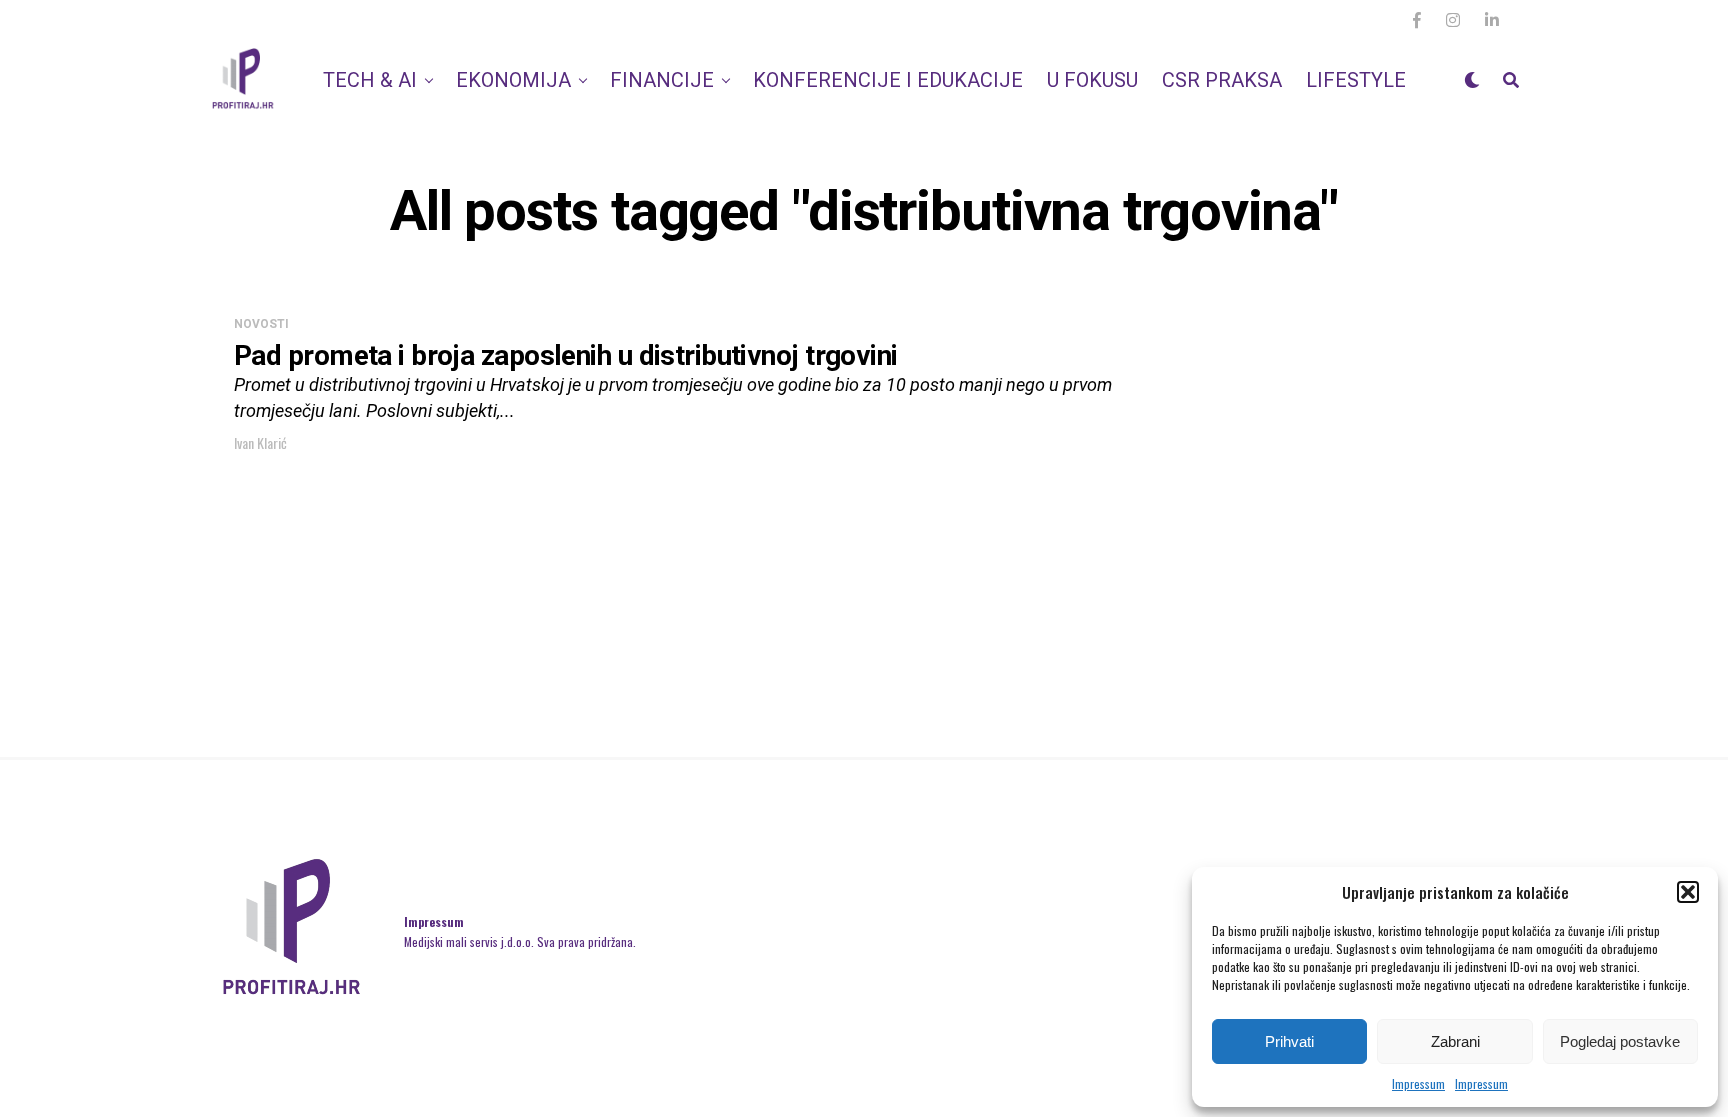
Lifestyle (1356, 80)
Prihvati (1289, 1041)
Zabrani (1455, 1041)
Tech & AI (370, 80)
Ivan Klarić (260, 442)
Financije (662, 80)
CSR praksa (1222, 80)
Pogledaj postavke (1620, 1041)
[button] (1688, 892)
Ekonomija (513, 80)
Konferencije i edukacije (888, 80)
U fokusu (1092, 80)
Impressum (1418, 1083)
